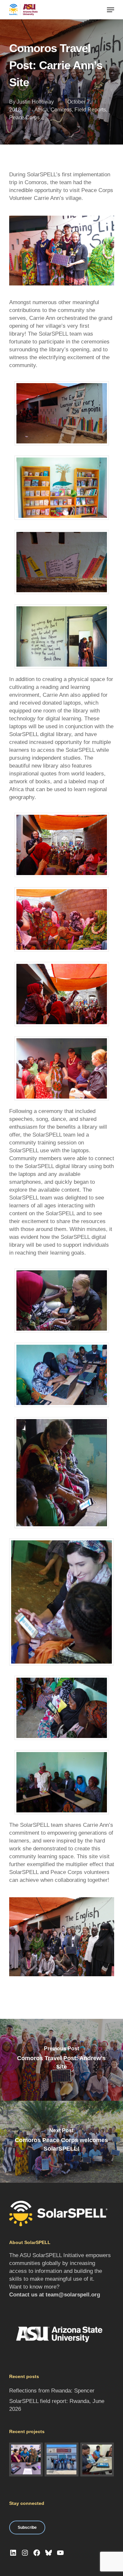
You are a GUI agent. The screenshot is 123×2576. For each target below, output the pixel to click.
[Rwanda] (97, 2459)
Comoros (61, 110)
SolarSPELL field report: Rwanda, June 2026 (57, 2405)
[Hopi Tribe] (61, 2459)
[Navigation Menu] (111, 10)
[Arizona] (26, 2459)
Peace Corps (24, 117)
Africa (41, 110)
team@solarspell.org (73, 2295)
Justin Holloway (35, 102)
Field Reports (90, 110)
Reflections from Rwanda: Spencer (52, 2391)
